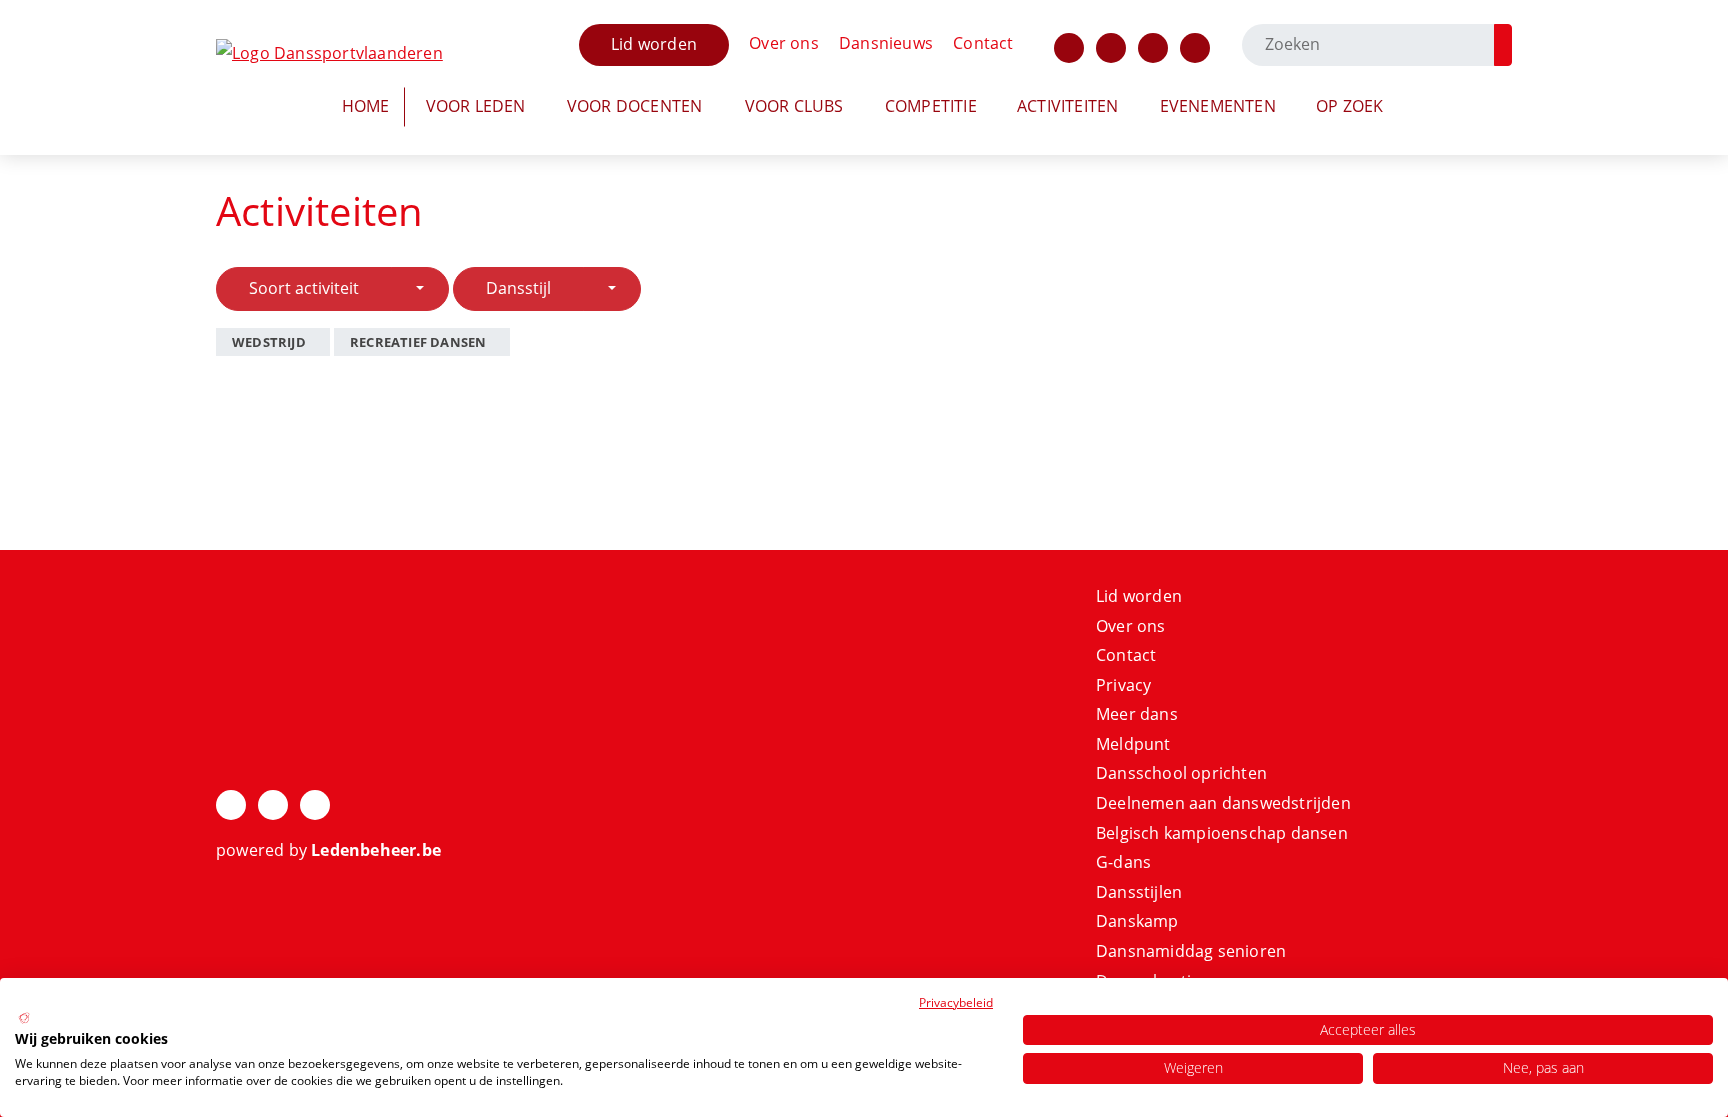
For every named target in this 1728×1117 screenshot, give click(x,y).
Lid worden (654, 44)
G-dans (1123, 862)
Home (366, 106)
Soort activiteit (304, 288)
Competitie (931, 106)
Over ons (784, 43)
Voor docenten (635, 106)
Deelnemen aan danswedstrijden (1223, 803)
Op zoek (1349, 106)
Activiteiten (1067, 106)
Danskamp (1137, 921)
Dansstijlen (1139, 892)
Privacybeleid (956, 1002)
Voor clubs (794, 106)
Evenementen (1218, 106)
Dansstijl (518, 288)
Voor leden (476, 106)
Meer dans (1137, 714)
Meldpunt (1133, 744)
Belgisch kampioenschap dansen (1222, 833)
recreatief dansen (418, 342)
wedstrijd (269, 342)
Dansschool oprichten (1181, 773)
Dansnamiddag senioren (1191, 951)
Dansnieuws (886, 43)
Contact (983, 43)
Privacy (1123, 685)
